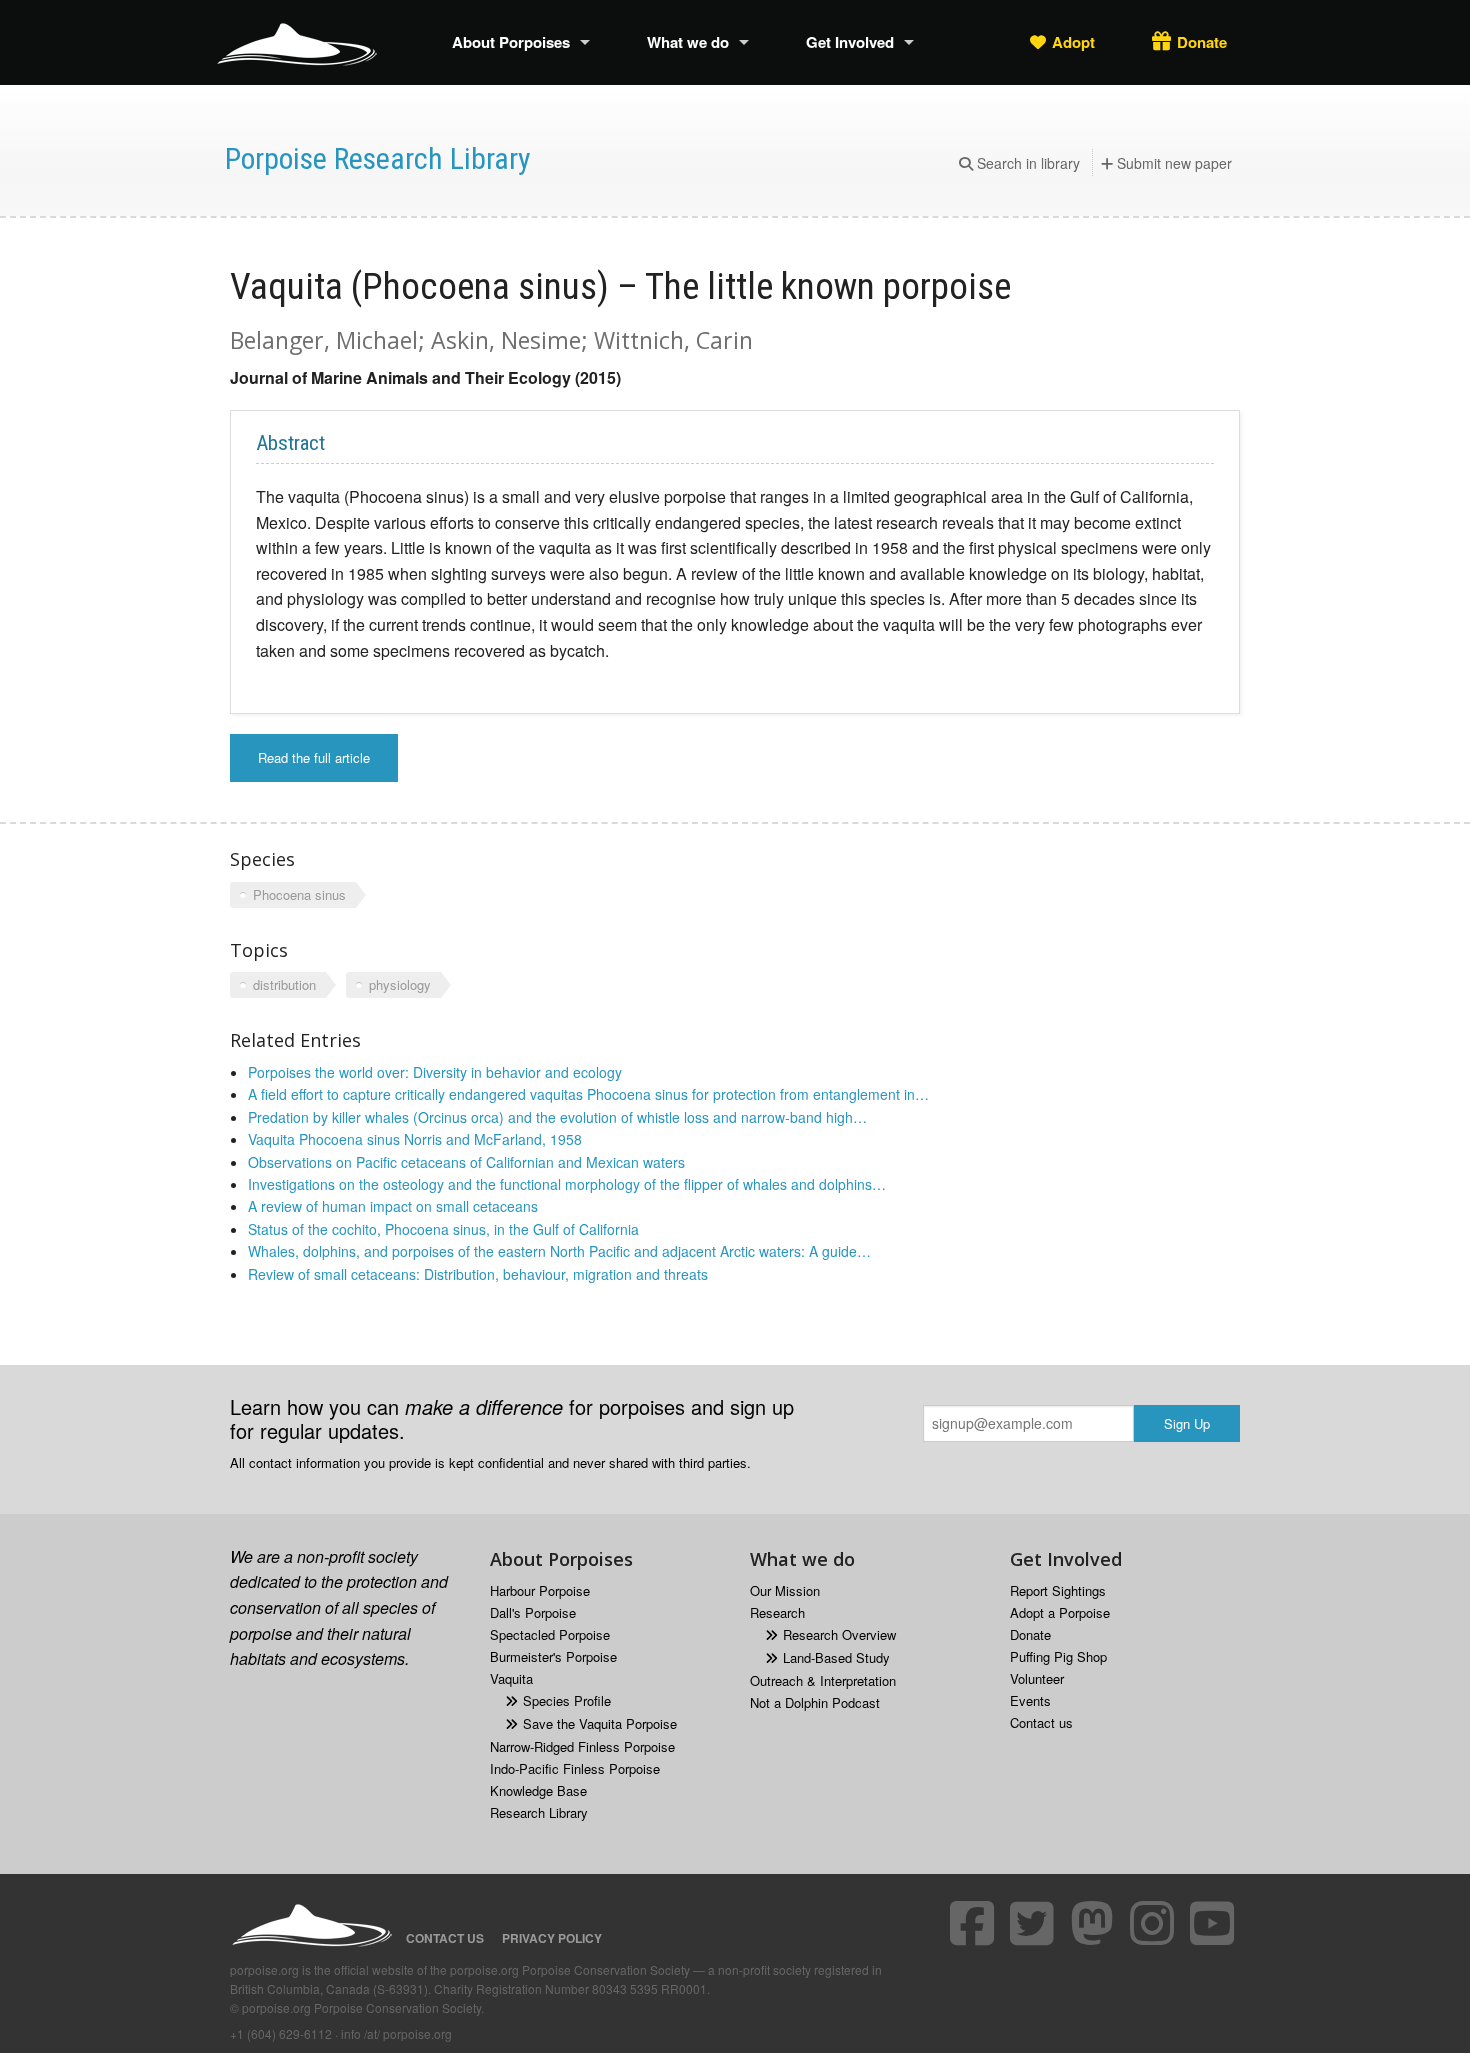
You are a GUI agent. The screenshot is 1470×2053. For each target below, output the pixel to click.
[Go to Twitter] (1035, 1923)
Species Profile (567, 1700)
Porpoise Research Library (378, 158)
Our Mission (785, 1590)
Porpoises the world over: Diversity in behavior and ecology (435, 1072)
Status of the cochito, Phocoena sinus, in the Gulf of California (443, 1229)
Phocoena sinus (299, 894)
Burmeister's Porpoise (553, 1656)
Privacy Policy (552, 1938)
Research (777, 1612)
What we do (688, 42)
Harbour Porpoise (540, 1590)
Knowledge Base (538, 1790)
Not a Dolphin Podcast (815, 1702)
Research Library (539, 1812)
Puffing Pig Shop (1058, 1656)
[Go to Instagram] (1155, 1923)
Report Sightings (1058, 1590)
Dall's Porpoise (533, 1612)
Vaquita (511, 1678)
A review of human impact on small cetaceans (393, 1206)
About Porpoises (511, 42)
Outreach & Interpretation (823, 1680)
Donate (1202, 42)
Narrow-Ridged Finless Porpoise (582, 1746)
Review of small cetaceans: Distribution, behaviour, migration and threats (478, 1274)
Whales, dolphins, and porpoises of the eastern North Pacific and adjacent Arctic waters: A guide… (559, 1251)
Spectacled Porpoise (550, 1634)
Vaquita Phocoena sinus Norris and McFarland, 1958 (415, 1139)
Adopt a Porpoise (1060, 1612)
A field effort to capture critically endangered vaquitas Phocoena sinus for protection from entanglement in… (588, 1094)
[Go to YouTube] (1215, 1923)
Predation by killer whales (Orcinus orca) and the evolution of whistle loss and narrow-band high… (557, 1117)
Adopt (1073, 42)
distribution (284, 984)
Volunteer (1037, 1678)
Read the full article (314, 757)
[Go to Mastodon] (1095, 1923)
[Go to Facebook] (975, 1923)
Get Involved (850, 42)
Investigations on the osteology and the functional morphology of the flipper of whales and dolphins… (567, 1184)
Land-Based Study (836, 1657)
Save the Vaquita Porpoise (600, 1723)
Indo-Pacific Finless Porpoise (575, 1768)
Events (1030, 1700)
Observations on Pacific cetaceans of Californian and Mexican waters (466, 1162)
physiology (400, 984)
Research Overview (839, 1634)
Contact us (1041, 1722)
